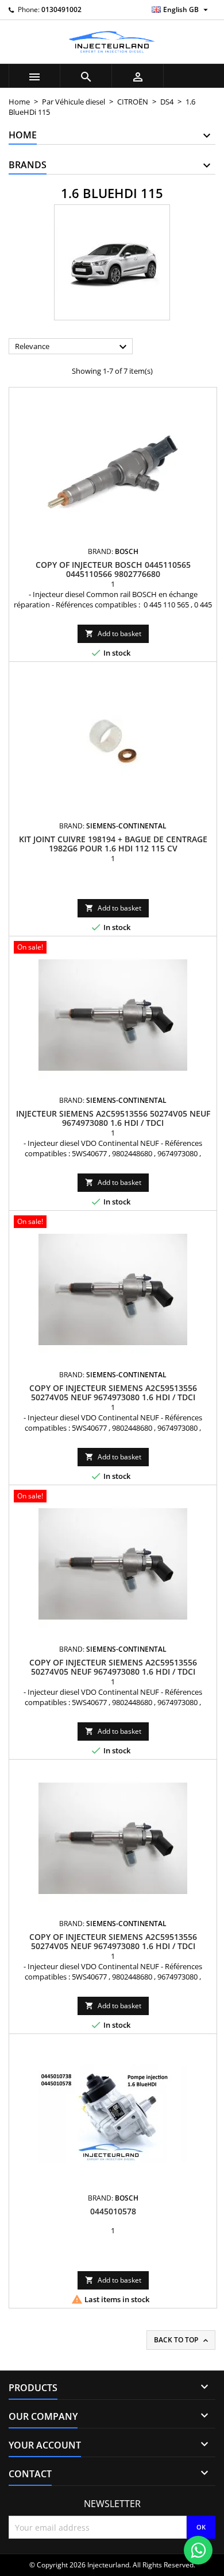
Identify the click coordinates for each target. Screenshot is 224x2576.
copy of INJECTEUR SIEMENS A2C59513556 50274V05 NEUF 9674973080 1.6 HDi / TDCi (113, 1392)
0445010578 (113, 2211)
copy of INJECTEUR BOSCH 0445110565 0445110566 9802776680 (113, 569)
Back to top (182, 2340)
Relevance (72, 347)
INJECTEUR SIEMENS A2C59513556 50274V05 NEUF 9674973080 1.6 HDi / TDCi (113, 1118)
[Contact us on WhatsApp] (198, 2550)
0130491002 (61, 9)
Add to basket (113, 634)
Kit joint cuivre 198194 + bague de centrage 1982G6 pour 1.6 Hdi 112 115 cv (113, 844)
